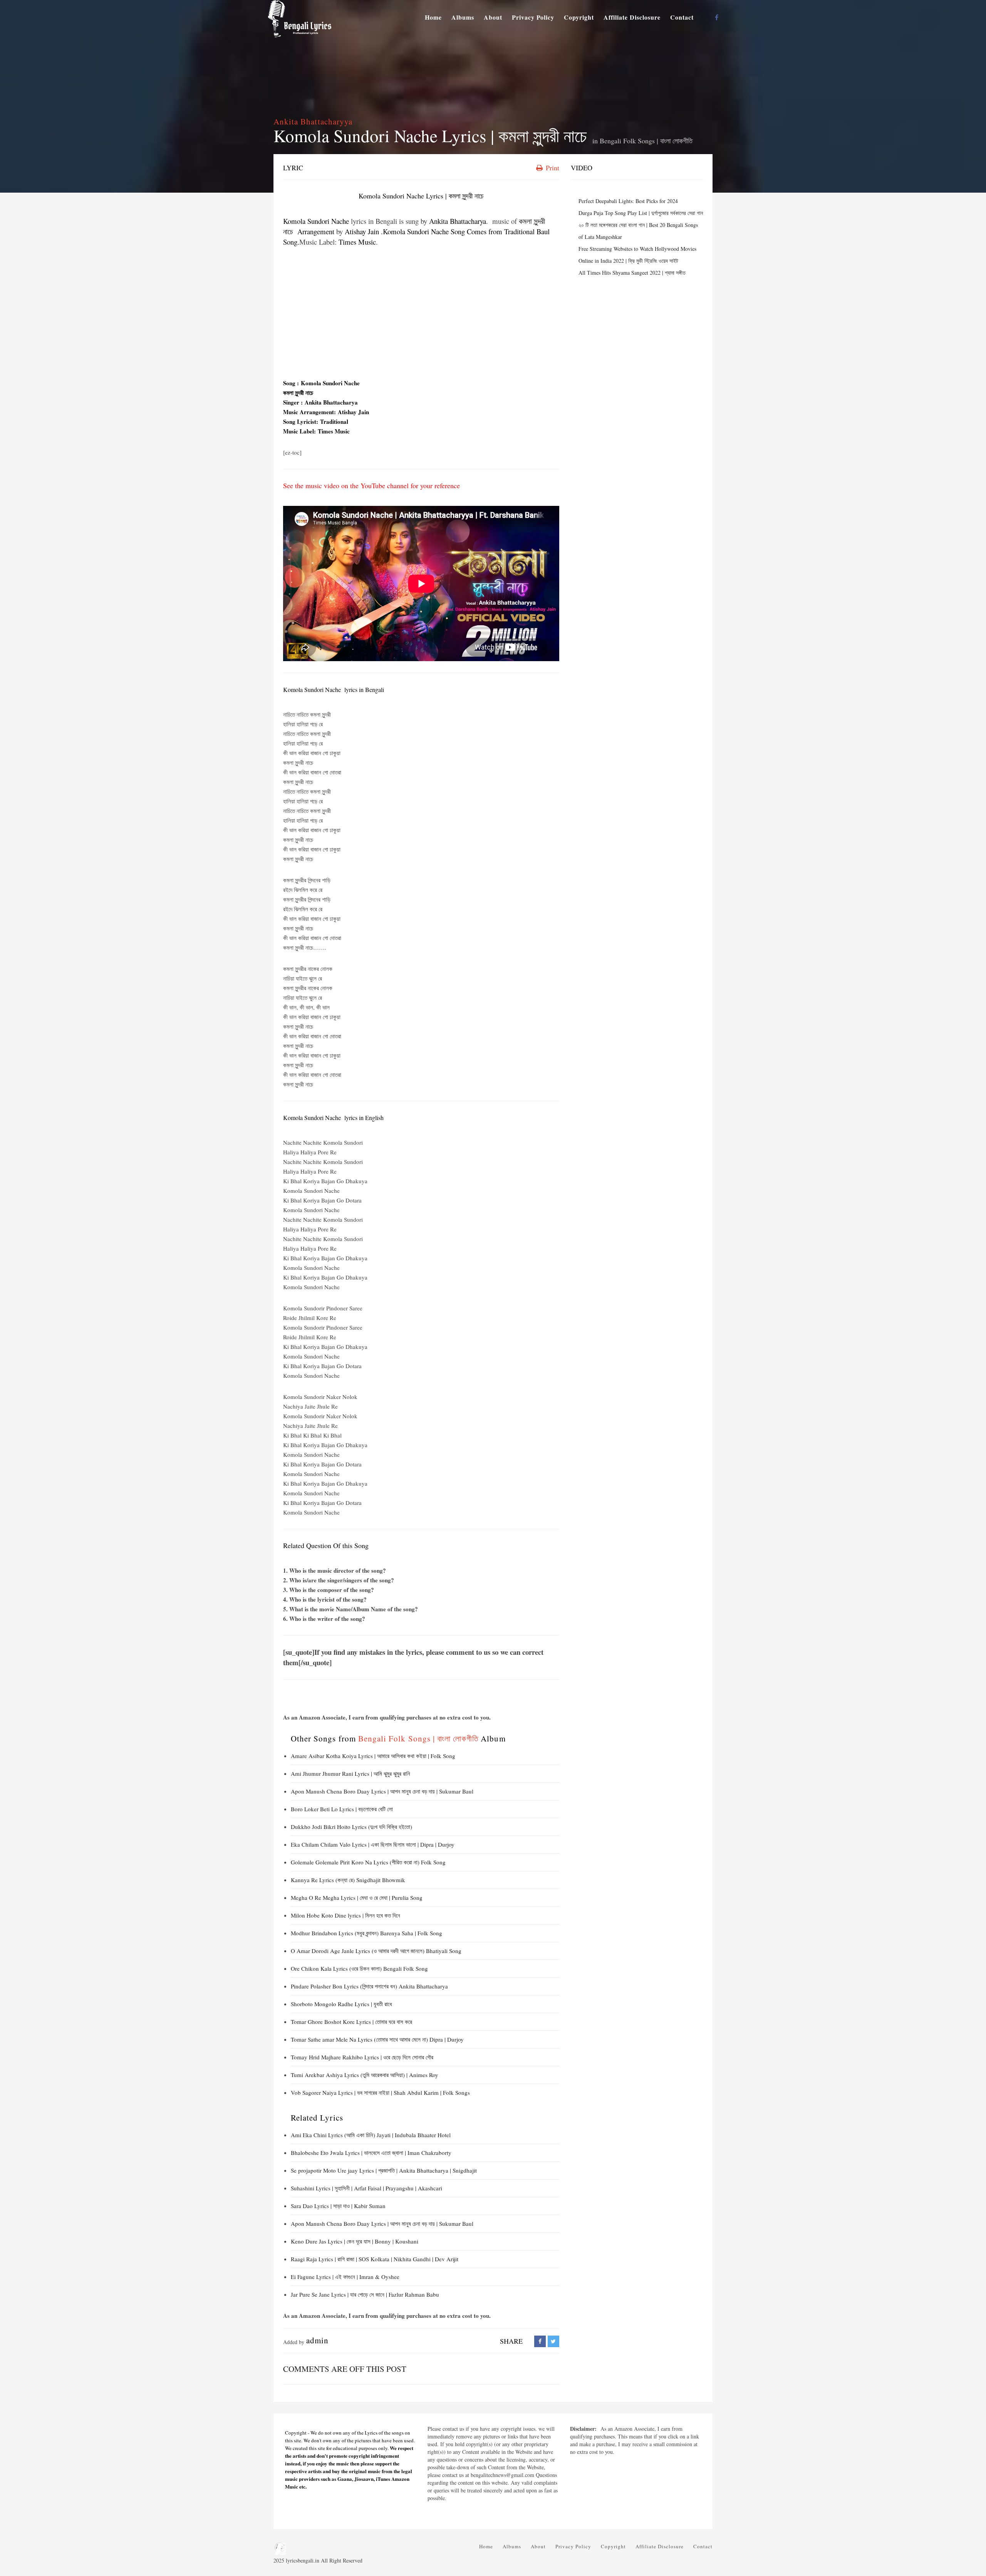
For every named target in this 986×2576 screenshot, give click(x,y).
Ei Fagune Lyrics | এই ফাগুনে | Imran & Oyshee (345, 2277)
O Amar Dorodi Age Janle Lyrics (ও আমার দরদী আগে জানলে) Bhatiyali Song (376, 1951)
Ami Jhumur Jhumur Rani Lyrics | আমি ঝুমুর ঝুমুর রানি (351, 1773)
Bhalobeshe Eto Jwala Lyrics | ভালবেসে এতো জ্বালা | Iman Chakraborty (371, 2153)
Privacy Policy (533, 17)
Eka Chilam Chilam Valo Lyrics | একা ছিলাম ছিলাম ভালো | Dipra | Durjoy (373, 1844)
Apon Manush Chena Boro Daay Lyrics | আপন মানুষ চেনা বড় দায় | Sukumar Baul (382, 1791)
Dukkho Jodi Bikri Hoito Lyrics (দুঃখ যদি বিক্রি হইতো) (351, 1827)
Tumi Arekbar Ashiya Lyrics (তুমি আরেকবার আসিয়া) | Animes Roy (365, 2075)
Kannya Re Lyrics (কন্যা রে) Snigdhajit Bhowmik (348, 1880)
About (493, 17)
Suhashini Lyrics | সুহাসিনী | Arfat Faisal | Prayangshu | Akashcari (366, 2188)
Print (552, 168)
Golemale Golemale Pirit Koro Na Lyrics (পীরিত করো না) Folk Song (368, 1862)
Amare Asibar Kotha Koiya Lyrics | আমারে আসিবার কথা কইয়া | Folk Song (373, 1756)
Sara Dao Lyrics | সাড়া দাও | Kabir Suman (338, 2206)
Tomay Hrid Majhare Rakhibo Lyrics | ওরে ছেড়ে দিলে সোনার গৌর (362, 2057)
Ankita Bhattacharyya (313, 121)
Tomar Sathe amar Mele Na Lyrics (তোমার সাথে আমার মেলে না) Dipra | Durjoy (377, 2039)
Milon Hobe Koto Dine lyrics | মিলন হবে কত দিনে (345, 1915)
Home (433, 17)
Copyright (579, 17)
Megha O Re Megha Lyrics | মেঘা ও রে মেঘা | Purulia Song (357, 1898)
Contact (682, 17)
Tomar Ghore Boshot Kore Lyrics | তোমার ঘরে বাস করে (351, 2022)
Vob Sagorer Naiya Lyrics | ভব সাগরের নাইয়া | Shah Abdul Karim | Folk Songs (380, 2092)
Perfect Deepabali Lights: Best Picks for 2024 (628, 201)
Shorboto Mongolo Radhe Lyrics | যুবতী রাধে (341, 2004)
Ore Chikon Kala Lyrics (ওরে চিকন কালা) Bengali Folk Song (359, 1968)
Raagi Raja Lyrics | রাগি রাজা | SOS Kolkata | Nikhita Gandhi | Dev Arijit (375, 2259)
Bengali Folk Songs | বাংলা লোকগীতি (646, 141)
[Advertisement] (421, 313)
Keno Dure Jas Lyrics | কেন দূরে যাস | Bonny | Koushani (355, 2241)
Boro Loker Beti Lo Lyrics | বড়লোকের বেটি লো (342, 1809)
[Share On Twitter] (553, 2341)
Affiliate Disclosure (632, 17)
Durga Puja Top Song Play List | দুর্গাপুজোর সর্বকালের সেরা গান (641, 213)
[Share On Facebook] (540, 2341)
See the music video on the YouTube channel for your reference (371, 485)
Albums (463, 17)
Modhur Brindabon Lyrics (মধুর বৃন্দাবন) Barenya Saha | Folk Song (366, 1933)
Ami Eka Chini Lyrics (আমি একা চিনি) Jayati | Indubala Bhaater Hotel (371, 2135)
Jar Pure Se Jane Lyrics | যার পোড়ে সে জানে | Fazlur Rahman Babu (365, 2294)
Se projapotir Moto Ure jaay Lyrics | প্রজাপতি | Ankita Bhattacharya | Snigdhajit (384, 2170)
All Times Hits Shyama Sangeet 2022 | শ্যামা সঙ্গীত (632, 273)
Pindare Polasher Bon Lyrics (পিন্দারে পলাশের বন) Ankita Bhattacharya (369, 1986)
